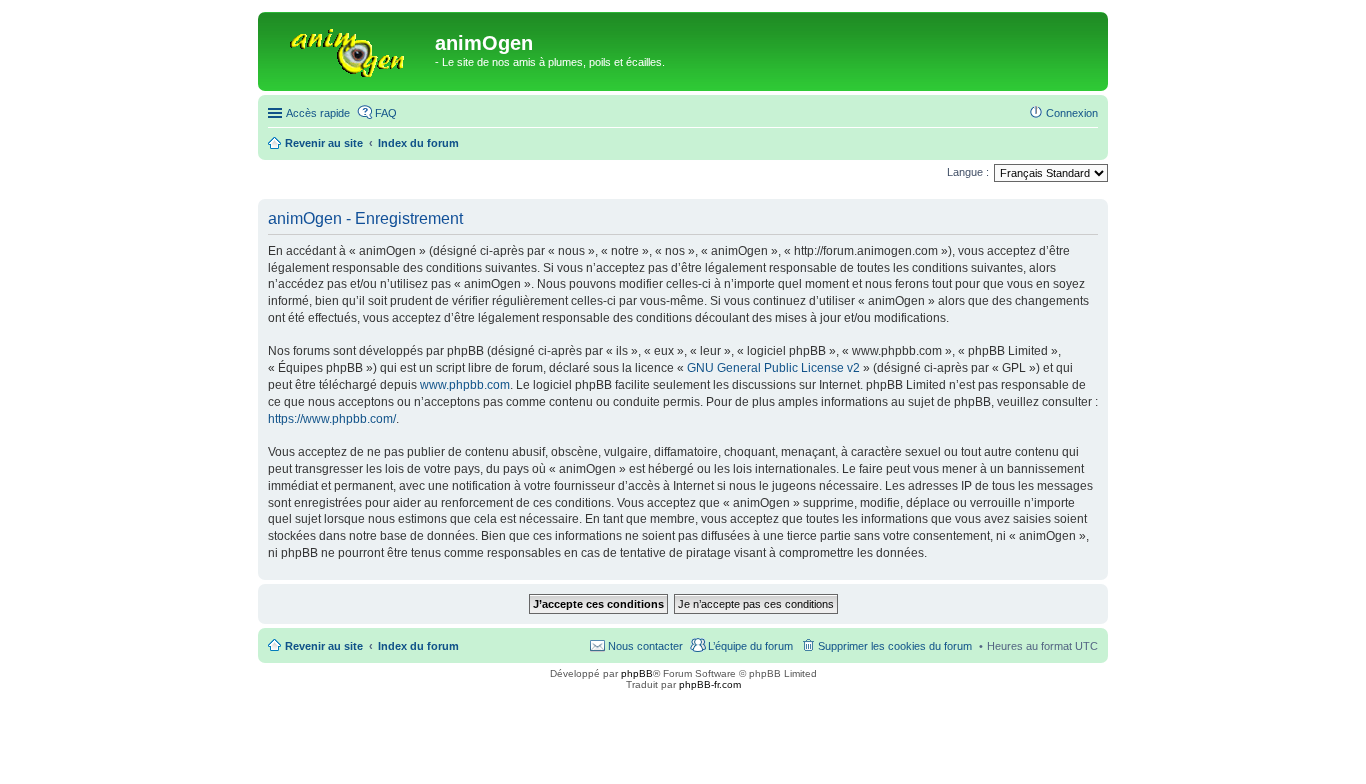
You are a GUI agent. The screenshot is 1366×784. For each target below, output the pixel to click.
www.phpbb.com (465, 385)
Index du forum (418, 646)
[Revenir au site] (349, 49)
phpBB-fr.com (710, 684)
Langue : (968, 172)
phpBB (637, 673)
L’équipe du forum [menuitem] (750, 646)
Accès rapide (318, 113)
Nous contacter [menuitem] (645, 646)
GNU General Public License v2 (773, 368)
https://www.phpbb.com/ (332, 419)
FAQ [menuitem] (386, 113)
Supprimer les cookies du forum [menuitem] (895, 646)
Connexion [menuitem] (1072, 113)
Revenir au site (324, 646)
